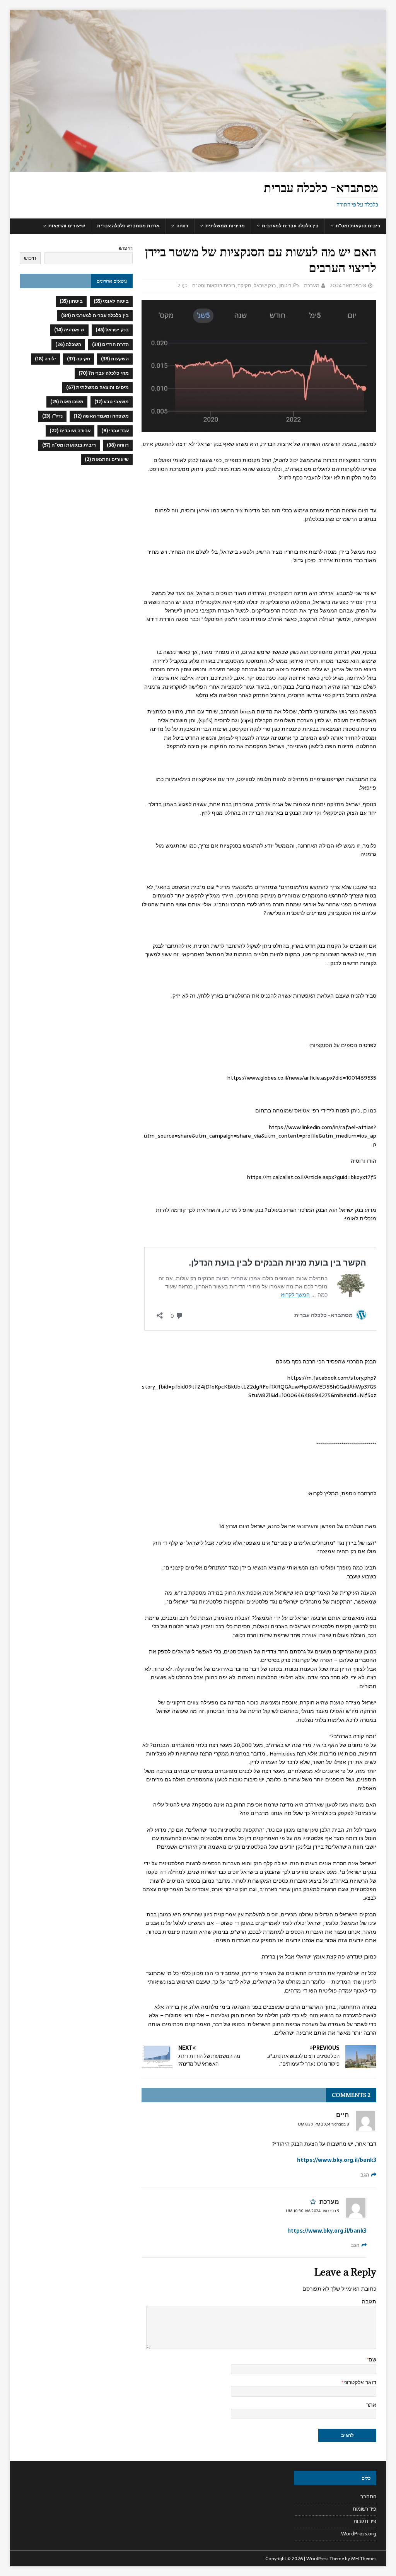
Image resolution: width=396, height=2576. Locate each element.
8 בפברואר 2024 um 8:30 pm (323, 2124)
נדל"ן (52, 416)
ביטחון (285, 286)
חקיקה (244, 286)
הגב (365, 2175)
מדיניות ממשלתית (225, 226)
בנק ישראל (265, 286)
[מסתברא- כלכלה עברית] (198, 167)
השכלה (68, 345)
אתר (371, 2405)
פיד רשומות (364, 2509)
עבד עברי (115, 431)
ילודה (45, 359)
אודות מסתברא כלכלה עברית (128, 226)
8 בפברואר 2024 (348, 286)
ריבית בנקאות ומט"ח (358, 226)
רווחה (182, 226)
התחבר (368, 2497)
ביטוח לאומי (111, 301)
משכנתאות (67, 402)
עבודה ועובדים (70, 431)
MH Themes (364, 2559)
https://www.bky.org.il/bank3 (337, 2160)
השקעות (115, 359)
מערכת (312, 286)
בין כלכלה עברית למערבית (290, 226)
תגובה (369, 2301)
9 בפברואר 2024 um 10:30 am (312, 2211)
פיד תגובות (365, 2521)
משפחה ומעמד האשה (101, 416)
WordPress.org (359, 2534)
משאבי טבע (112, 402)
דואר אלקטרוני (360, 2382)
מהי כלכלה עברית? (104, 373)
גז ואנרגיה (69, 330)
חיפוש (126, 248)
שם (372, 2359)
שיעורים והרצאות (67, 226)
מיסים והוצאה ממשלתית (97, 387)
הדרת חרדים (110, 345)
